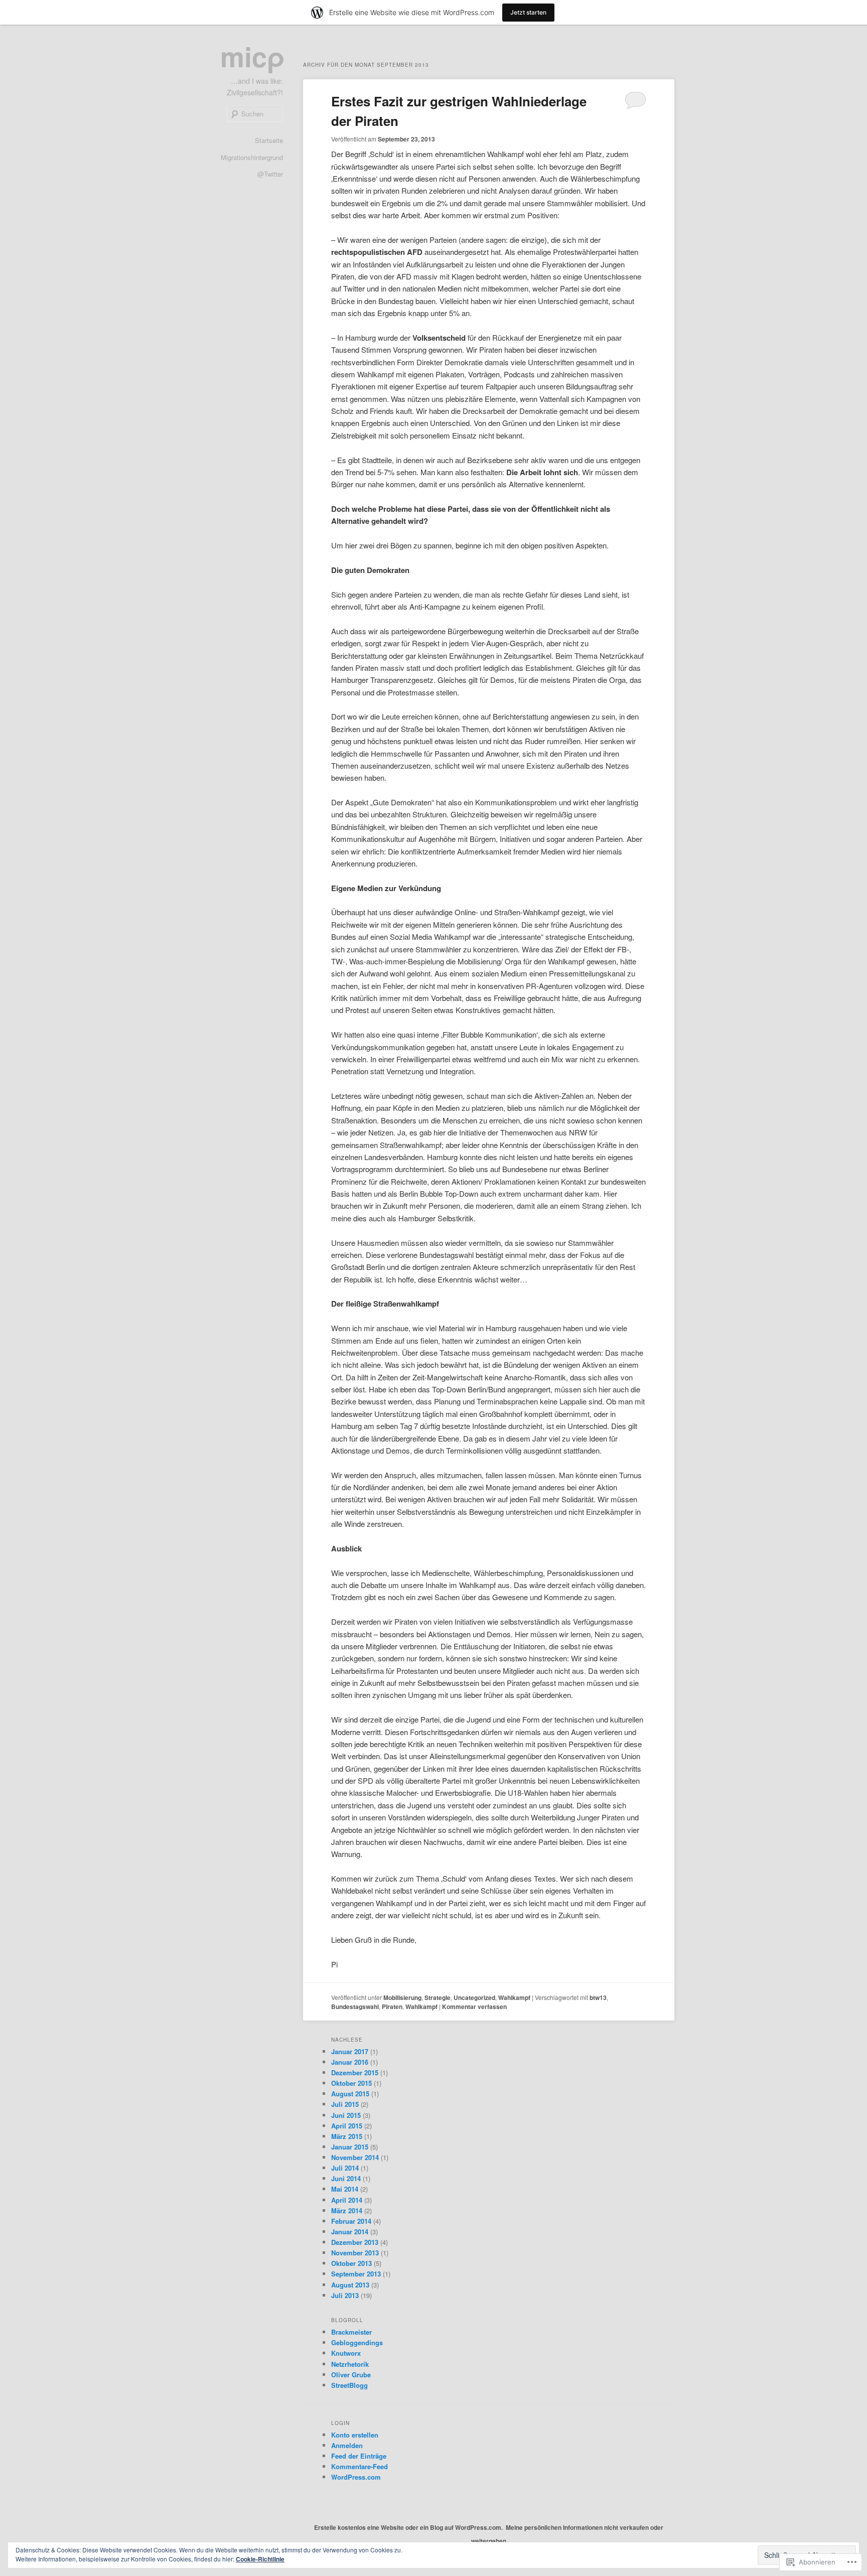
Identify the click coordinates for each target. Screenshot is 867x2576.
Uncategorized (474, 1997)
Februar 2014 (351, 2221)
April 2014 (347, 2200)
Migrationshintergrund (252, 157)
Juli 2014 (345, 2168)
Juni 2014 (346, 2178)
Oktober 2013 (351, 2263)
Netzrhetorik (350, 2364)
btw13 (598, 1997)
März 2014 (347, 2210)
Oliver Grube (351, 2375)
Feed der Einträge (359, 2456)
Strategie (438, 1997)
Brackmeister (351, 2332)
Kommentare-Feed (359, 2466)
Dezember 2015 (355, 2072)
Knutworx (346, 2353)
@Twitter (270, 174)
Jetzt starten (528, 12)
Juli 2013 (345, 2295)
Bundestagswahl (355, 2007)
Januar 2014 (350, 2232)
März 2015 (347, 2136)
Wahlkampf (514, 1997)
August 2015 (350, 2094)
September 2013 (356, 2274)
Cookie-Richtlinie (260, 2559)
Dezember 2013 (355, 2242)
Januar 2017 (350, 2051)
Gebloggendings (357, 2342)
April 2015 (347, 2126)
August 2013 (350, 2285)
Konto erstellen (355, 2435)
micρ (253, 56)
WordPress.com (356, 2477)
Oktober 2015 (351, 2083)
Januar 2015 (350, 2147)
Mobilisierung (402, 1997)
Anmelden (347, 2445)
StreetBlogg (349, 2385)
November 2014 (355, 2157)
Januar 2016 (350, 2062)
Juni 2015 (346, 2115)
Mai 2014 (345, 2189)
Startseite (269, 140)
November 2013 (355, 2253)
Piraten (392, 2007)
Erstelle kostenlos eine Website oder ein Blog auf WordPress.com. (408, 2527)
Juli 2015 (345, 2104)
